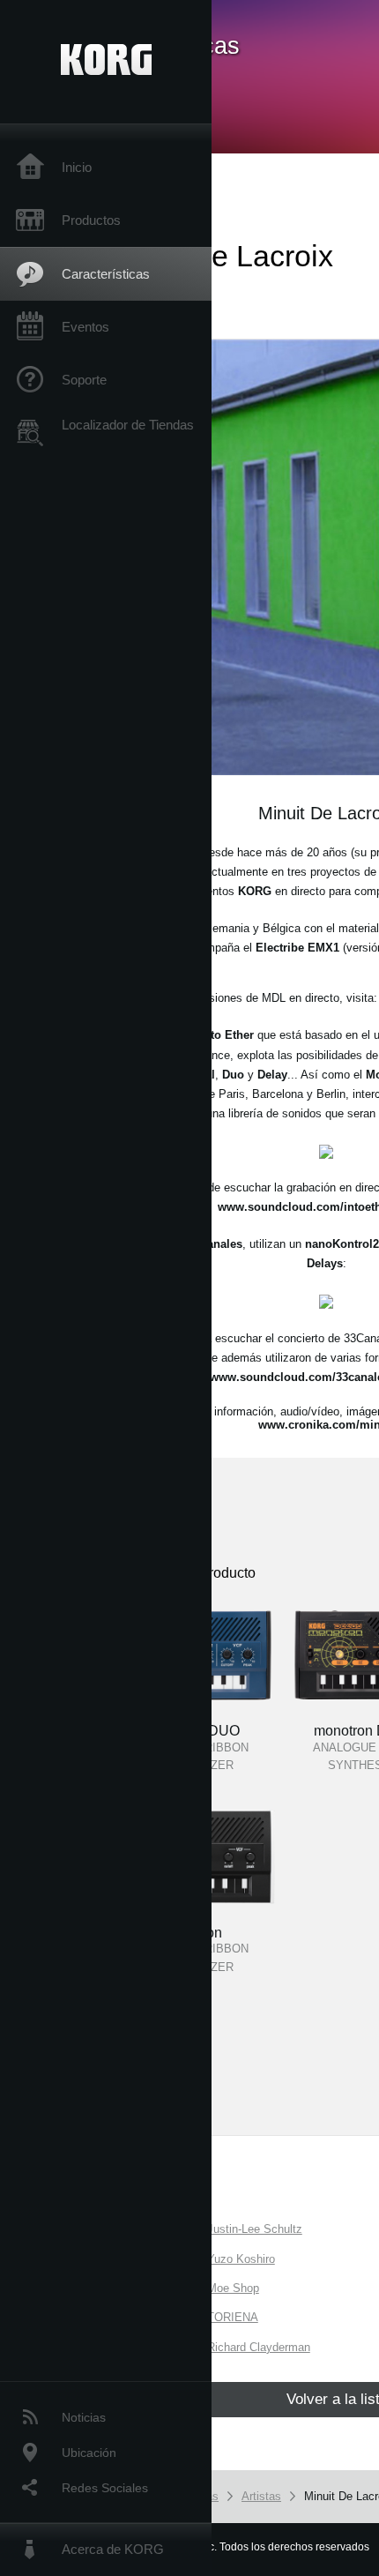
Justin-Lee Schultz (255, 2229)
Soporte (84, 380)
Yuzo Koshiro (241, 2259)
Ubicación (89, 2453)
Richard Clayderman (259, 2347)
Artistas (261, 2496)
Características (106, 274)
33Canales (215, 1244)
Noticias (84, 2417)
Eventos (85, 327)
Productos (91, 220)
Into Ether (227, 1035)
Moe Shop (233, 2288)
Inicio (77, 167)
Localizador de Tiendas (128, 425)
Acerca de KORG (113, 2549)
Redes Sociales (105, 2488)
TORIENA (233, 2317)
